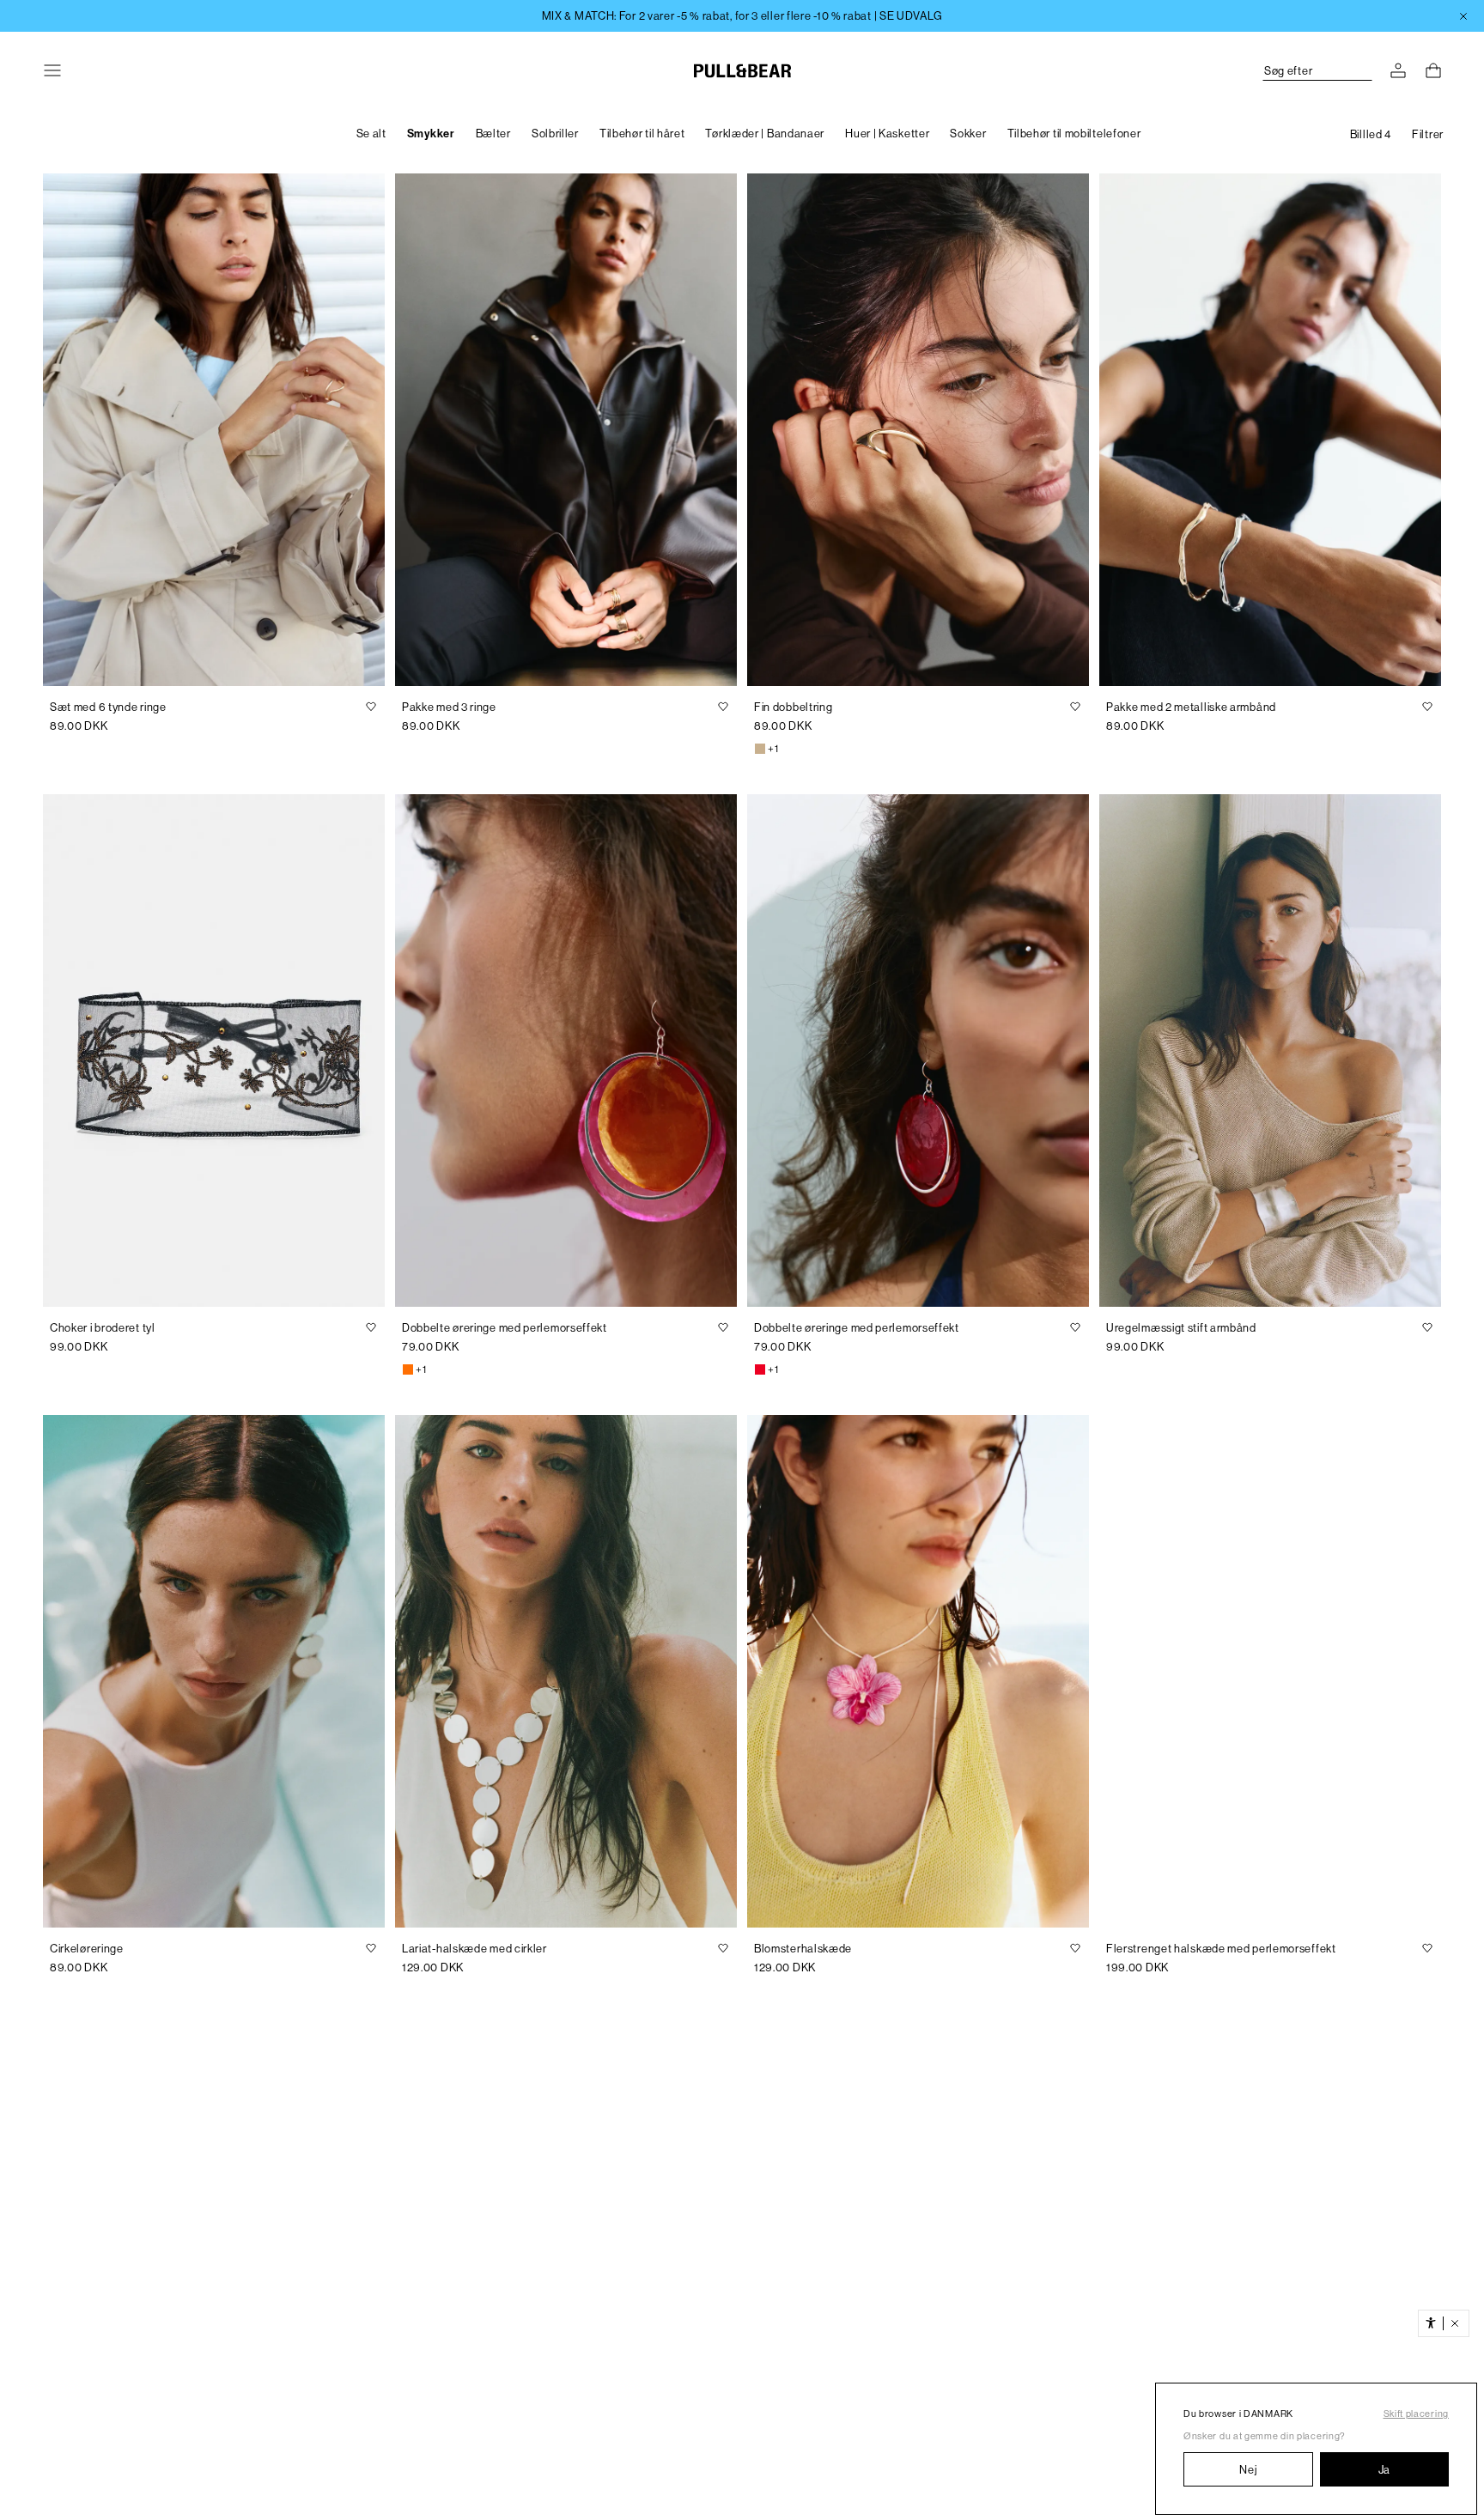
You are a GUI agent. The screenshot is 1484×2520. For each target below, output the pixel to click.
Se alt (371, 134)
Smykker (431, 134)
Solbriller (555, 134)
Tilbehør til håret (642, 134)
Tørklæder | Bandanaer (765, 134)
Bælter (493, 134)
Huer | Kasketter (887, 134)
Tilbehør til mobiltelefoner (1074, 134)
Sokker (968, 134)
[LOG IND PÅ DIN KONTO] (1398, 70)
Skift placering (1417, 2414)
